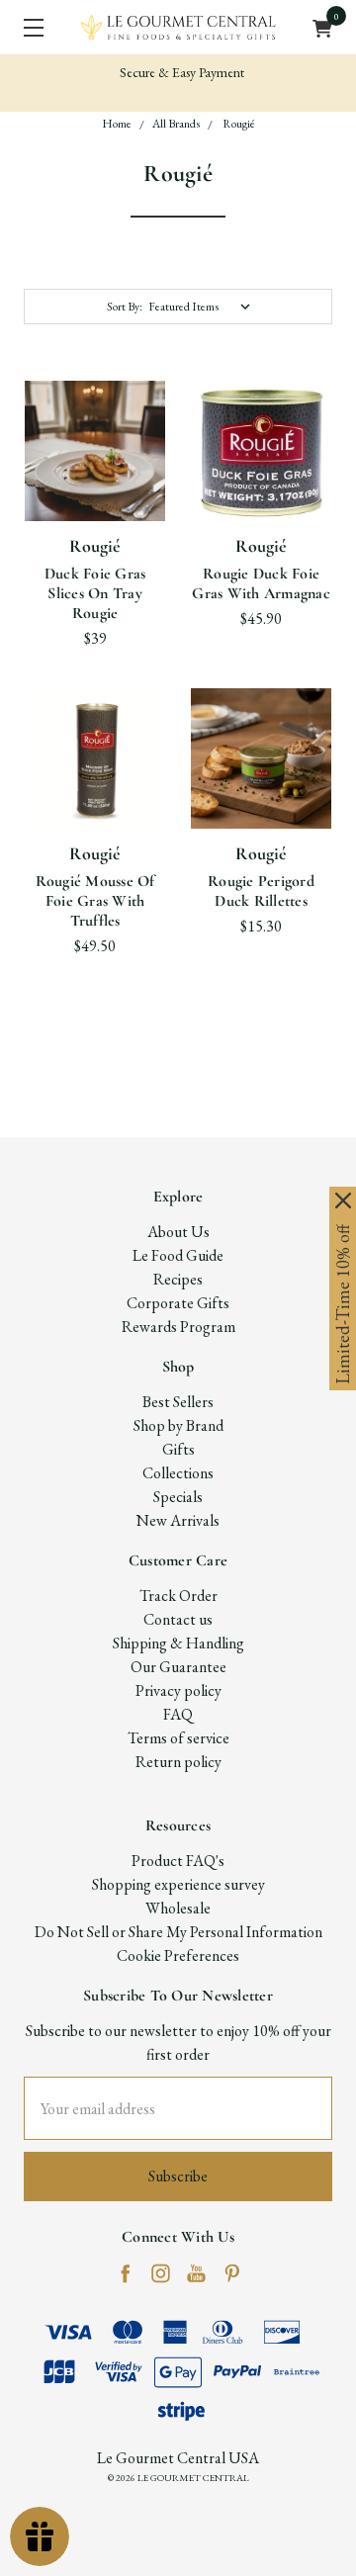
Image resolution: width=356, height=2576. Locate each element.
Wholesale (178, 1908)
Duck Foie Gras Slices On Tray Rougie (95, 593)
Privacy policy (178, 1690)
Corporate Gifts (178, 1303)
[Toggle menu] (27, 27)
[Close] (343, 1200)
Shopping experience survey (178, 1884)
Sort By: (125, 307)
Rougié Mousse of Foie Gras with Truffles (95, 901)
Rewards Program (178, 1327)
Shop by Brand (178, 1425)
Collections (178, 1473)
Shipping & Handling (178, 1643)
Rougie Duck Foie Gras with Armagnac (261, 583)
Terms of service (178, 1738)
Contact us (178, 1619)
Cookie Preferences (178, 1955)
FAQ (178, 1714)
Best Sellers (178, 1402)
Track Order (178, 1596)
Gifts (178, 1449)
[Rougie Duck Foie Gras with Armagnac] (261, 451)
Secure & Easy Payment (180, 72)
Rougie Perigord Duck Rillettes (261, 891)
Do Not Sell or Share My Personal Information (178, 1932)
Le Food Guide (178, 1255)
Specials (178, 1497)
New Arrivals (178, 1520)
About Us (178, 1232)
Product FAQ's (178, 1861)
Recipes (178, 1279)
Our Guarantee (178, 1667)
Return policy (178, 1762)
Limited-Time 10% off (343, 1304)
